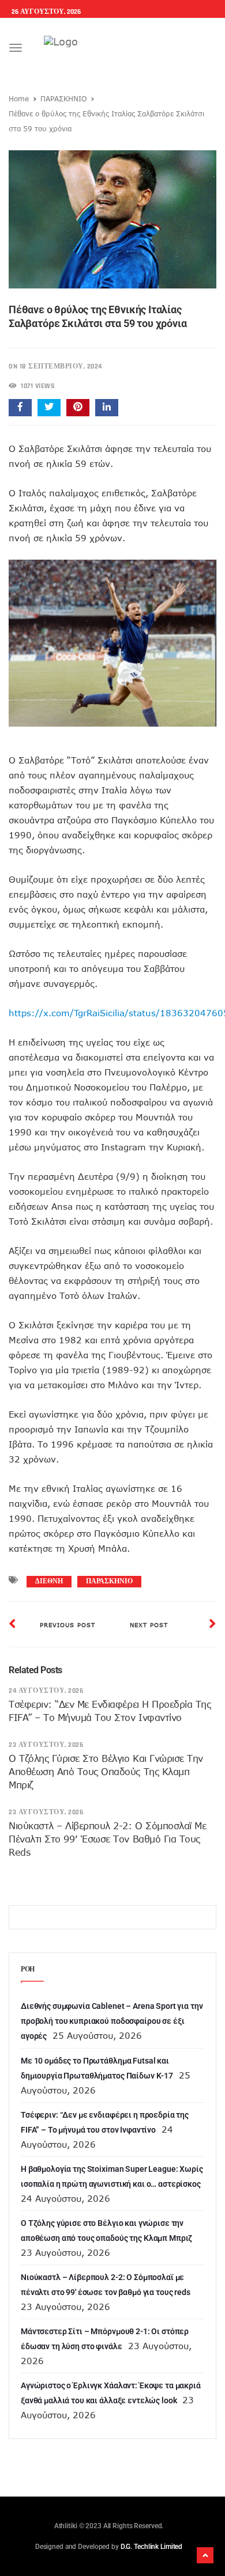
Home (19, 98)
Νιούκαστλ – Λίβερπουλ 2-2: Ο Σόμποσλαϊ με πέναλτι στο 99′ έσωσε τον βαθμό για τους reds (107, 1839)
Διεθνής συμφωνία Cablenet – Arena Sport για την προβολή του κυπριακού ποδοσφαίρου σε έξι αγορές (112, 2021)
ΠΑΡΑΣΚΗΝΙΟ (63, 98)
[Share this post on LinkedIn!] (107, 408)
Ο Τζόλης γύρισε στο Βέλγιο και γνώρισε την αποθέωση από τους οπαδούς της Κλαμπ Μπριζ (106, 1772)
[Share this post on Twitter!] (49, 408)
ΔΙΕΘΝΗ (49, 1581)
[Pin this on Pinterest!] (78, 408)
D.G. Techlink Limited (151, 2547)
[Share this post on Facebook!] (20, 408)
